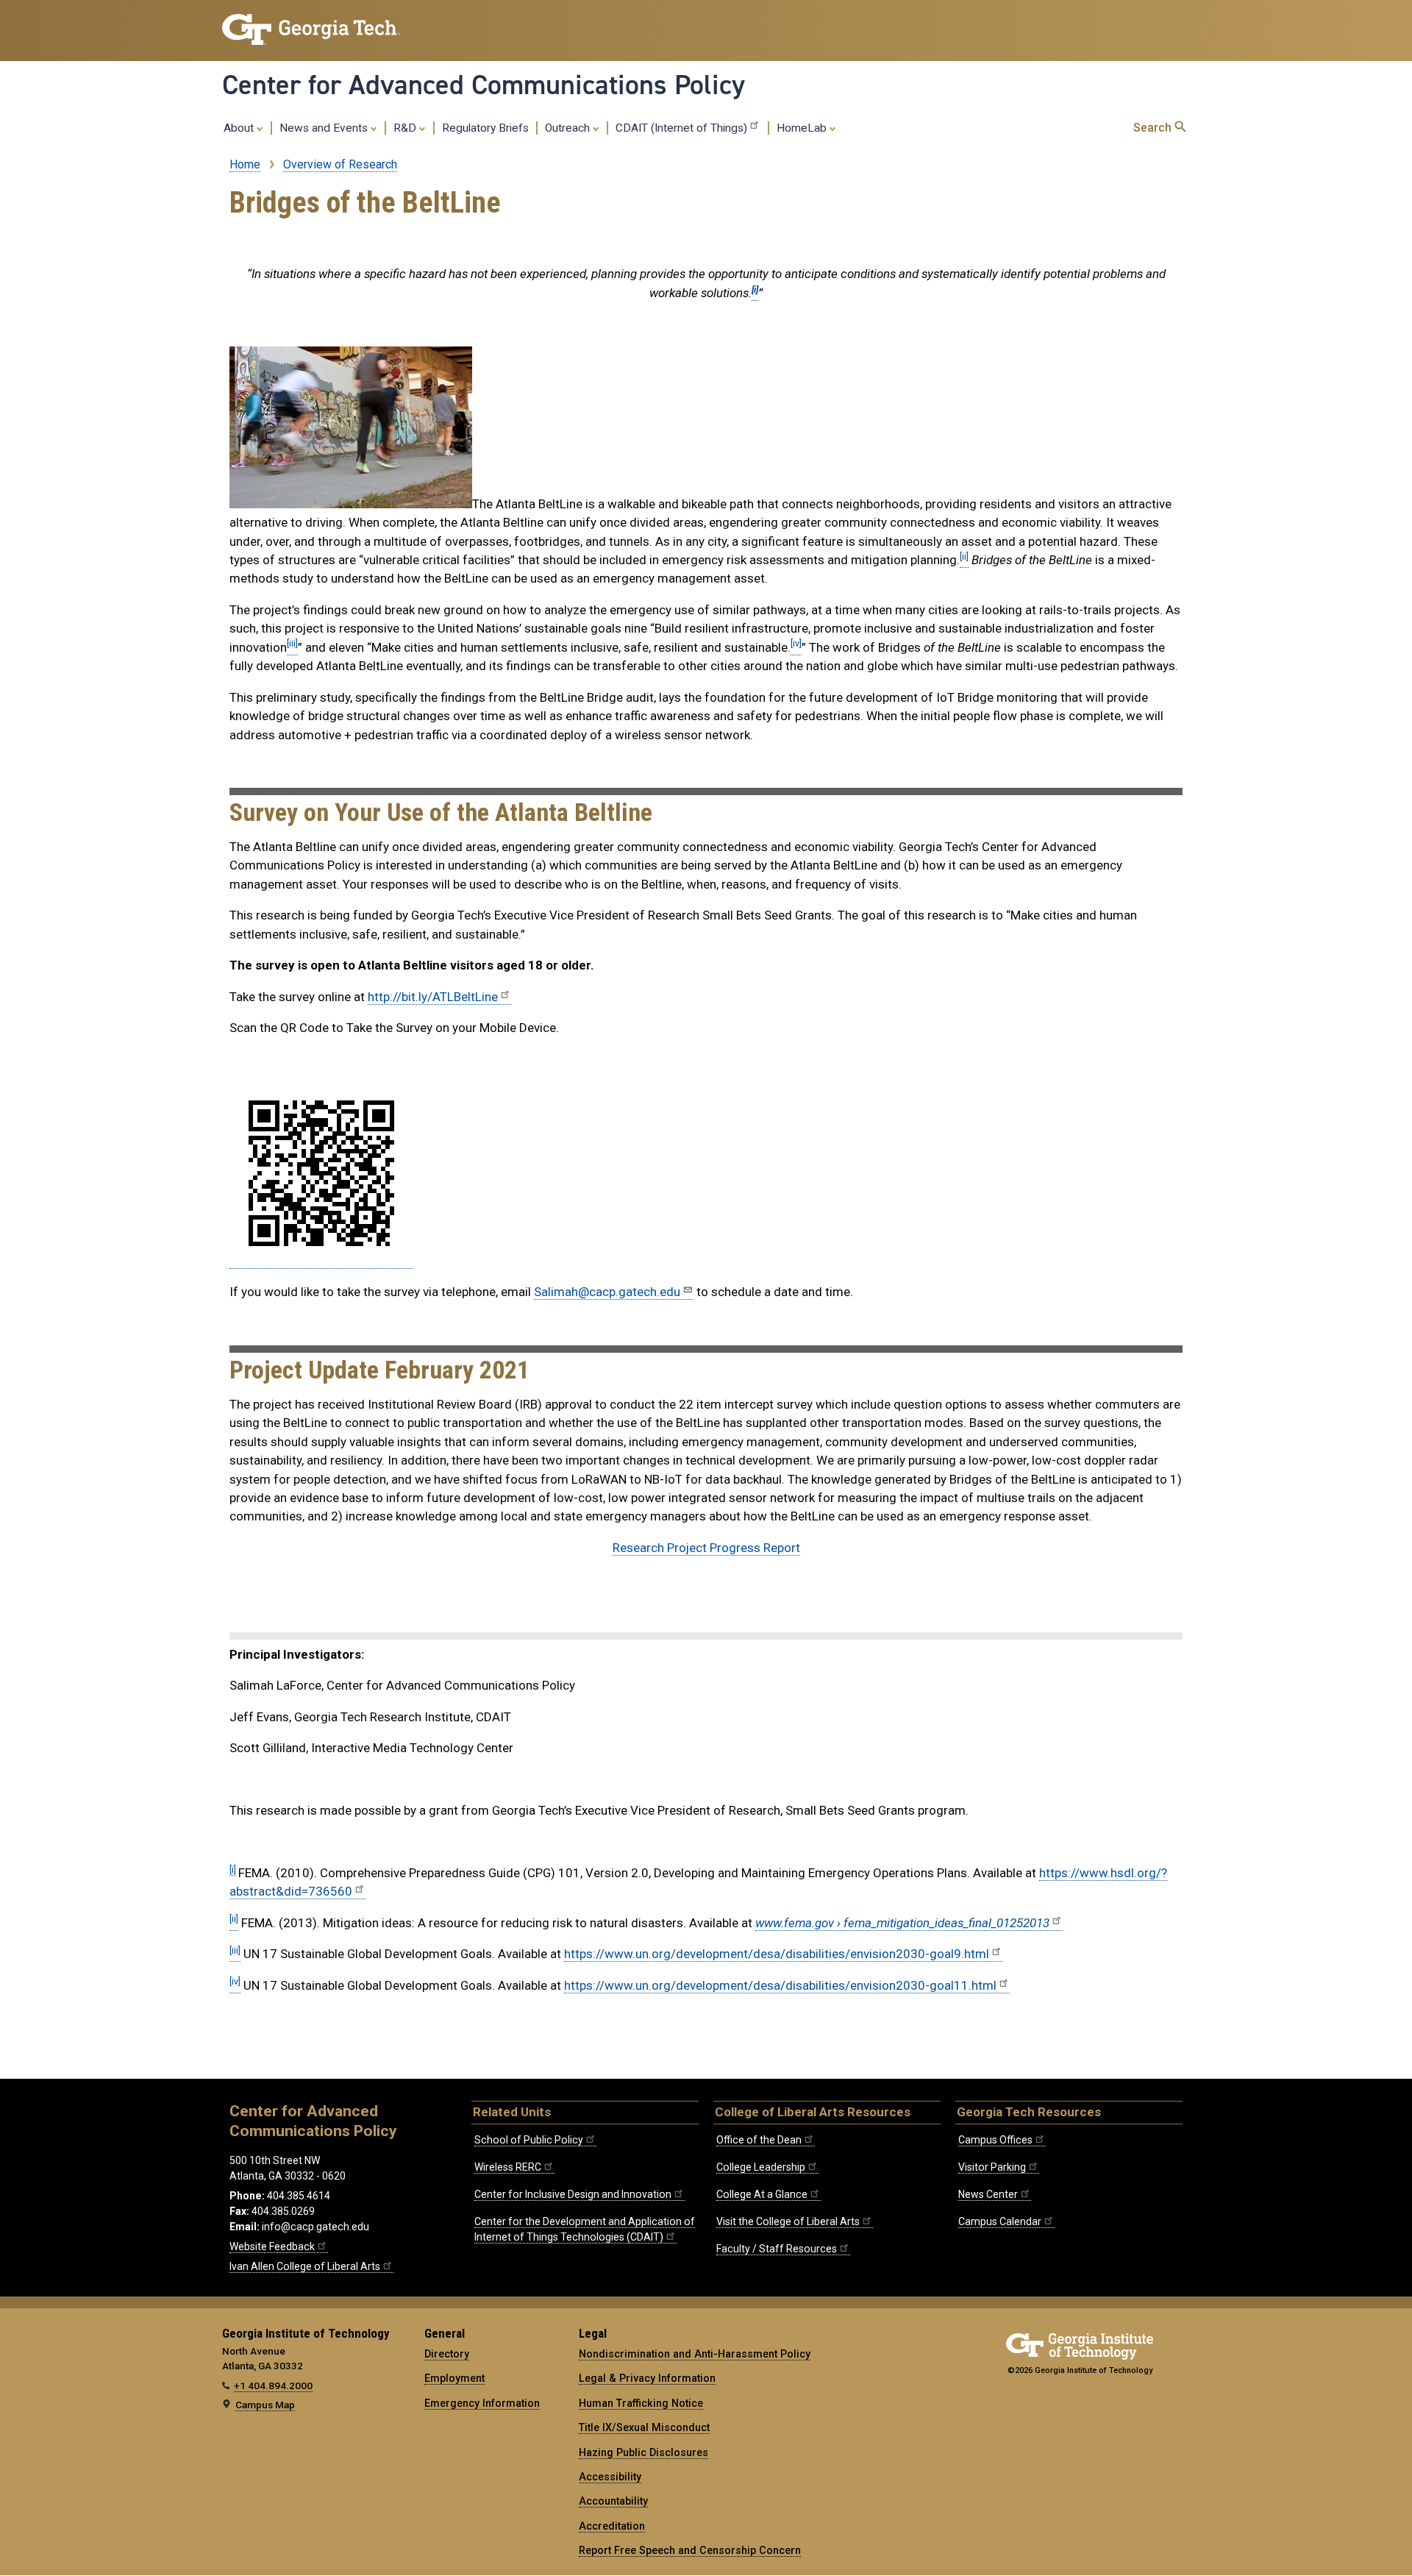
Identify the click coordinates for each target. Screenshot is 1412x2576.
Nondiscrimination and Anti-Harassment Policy (695, 2354)
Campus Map (265, 2405)
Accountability (613, 2501)
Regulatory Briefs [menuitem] (485, 128)
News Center (988, 2194)
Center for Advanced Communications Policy (484, 85)
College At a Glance (762, 2194)
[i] (233, 1869)
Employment (454, 2378)
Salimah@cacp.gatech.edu (607, 1292)
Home (245, 164)
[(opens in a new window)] (321, 1261)
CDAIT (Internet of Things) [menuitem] (681, 128)
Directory (447, 2354)
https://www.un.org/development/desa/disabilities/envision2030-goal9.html (777, 1954)
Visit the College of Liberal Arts (788, 2221)
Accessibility (610, 2477)
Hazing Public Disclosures (643, 2452)
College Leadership (761, 2167)
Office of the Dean (759, 2140)
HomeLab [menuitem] (803, 128)
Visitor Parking (992, 2167)
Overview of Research (340, 164)
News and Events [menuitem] (325, 128)
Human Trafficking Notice (641, 2403)
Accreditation (612, 2526)
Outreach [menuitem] (569, 128)
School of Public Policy (529, 2140)
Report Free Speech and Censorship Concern (690, 2550)
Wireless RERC (508, 2167)
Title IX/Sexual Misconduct (644, 2427)
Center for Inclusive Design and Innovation (573, 2194)
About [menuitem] (240, 128)
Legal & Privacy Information (647, 2378)
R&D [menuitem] (406, 128)
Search (1154, 128)
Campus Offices (995, 2140)
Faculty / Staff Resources (777, 2249)
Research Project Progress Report (706, 1548)
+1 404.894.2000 (273, 2385)
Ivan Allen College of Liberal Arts (305, 2266)
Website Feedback (272, 2246)
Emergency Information (482, 2403)
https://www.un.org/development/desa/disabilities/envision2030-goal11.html (780, 1985)
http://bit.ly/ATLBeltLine (433, 997)
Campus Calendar (1000, 2221)
